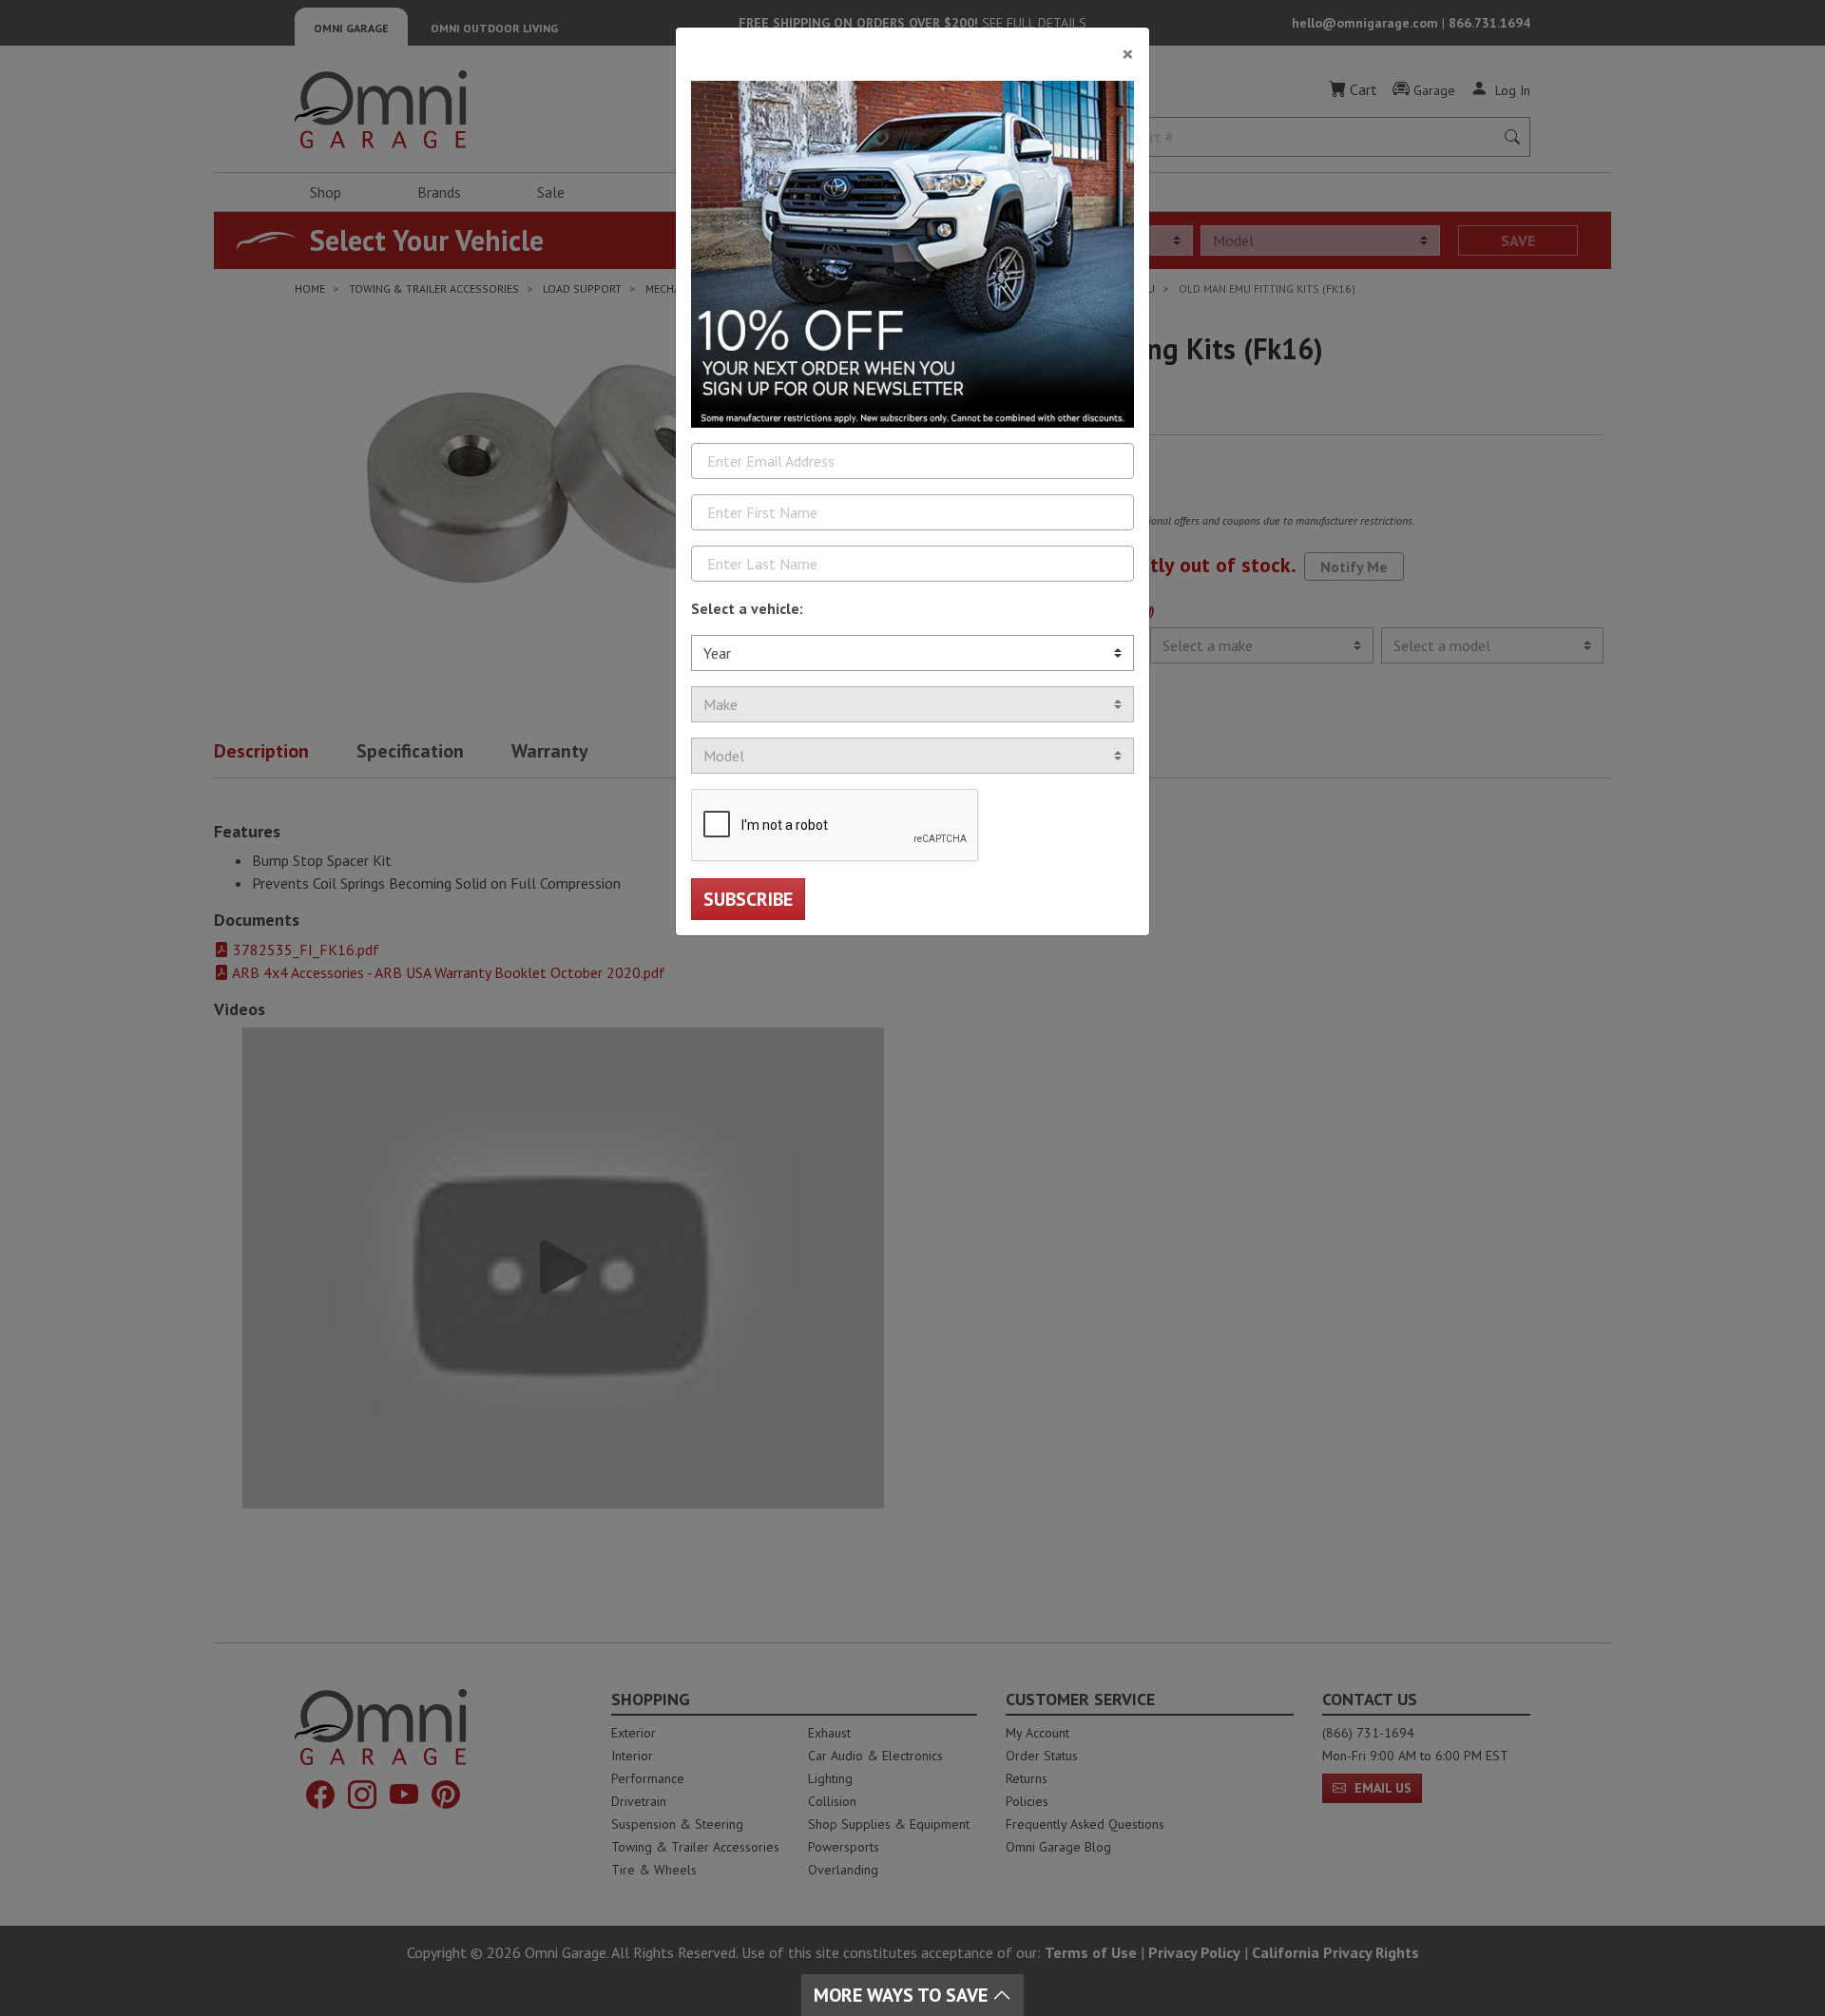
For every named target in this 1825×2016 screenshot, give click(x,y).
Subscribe (748, 899)
